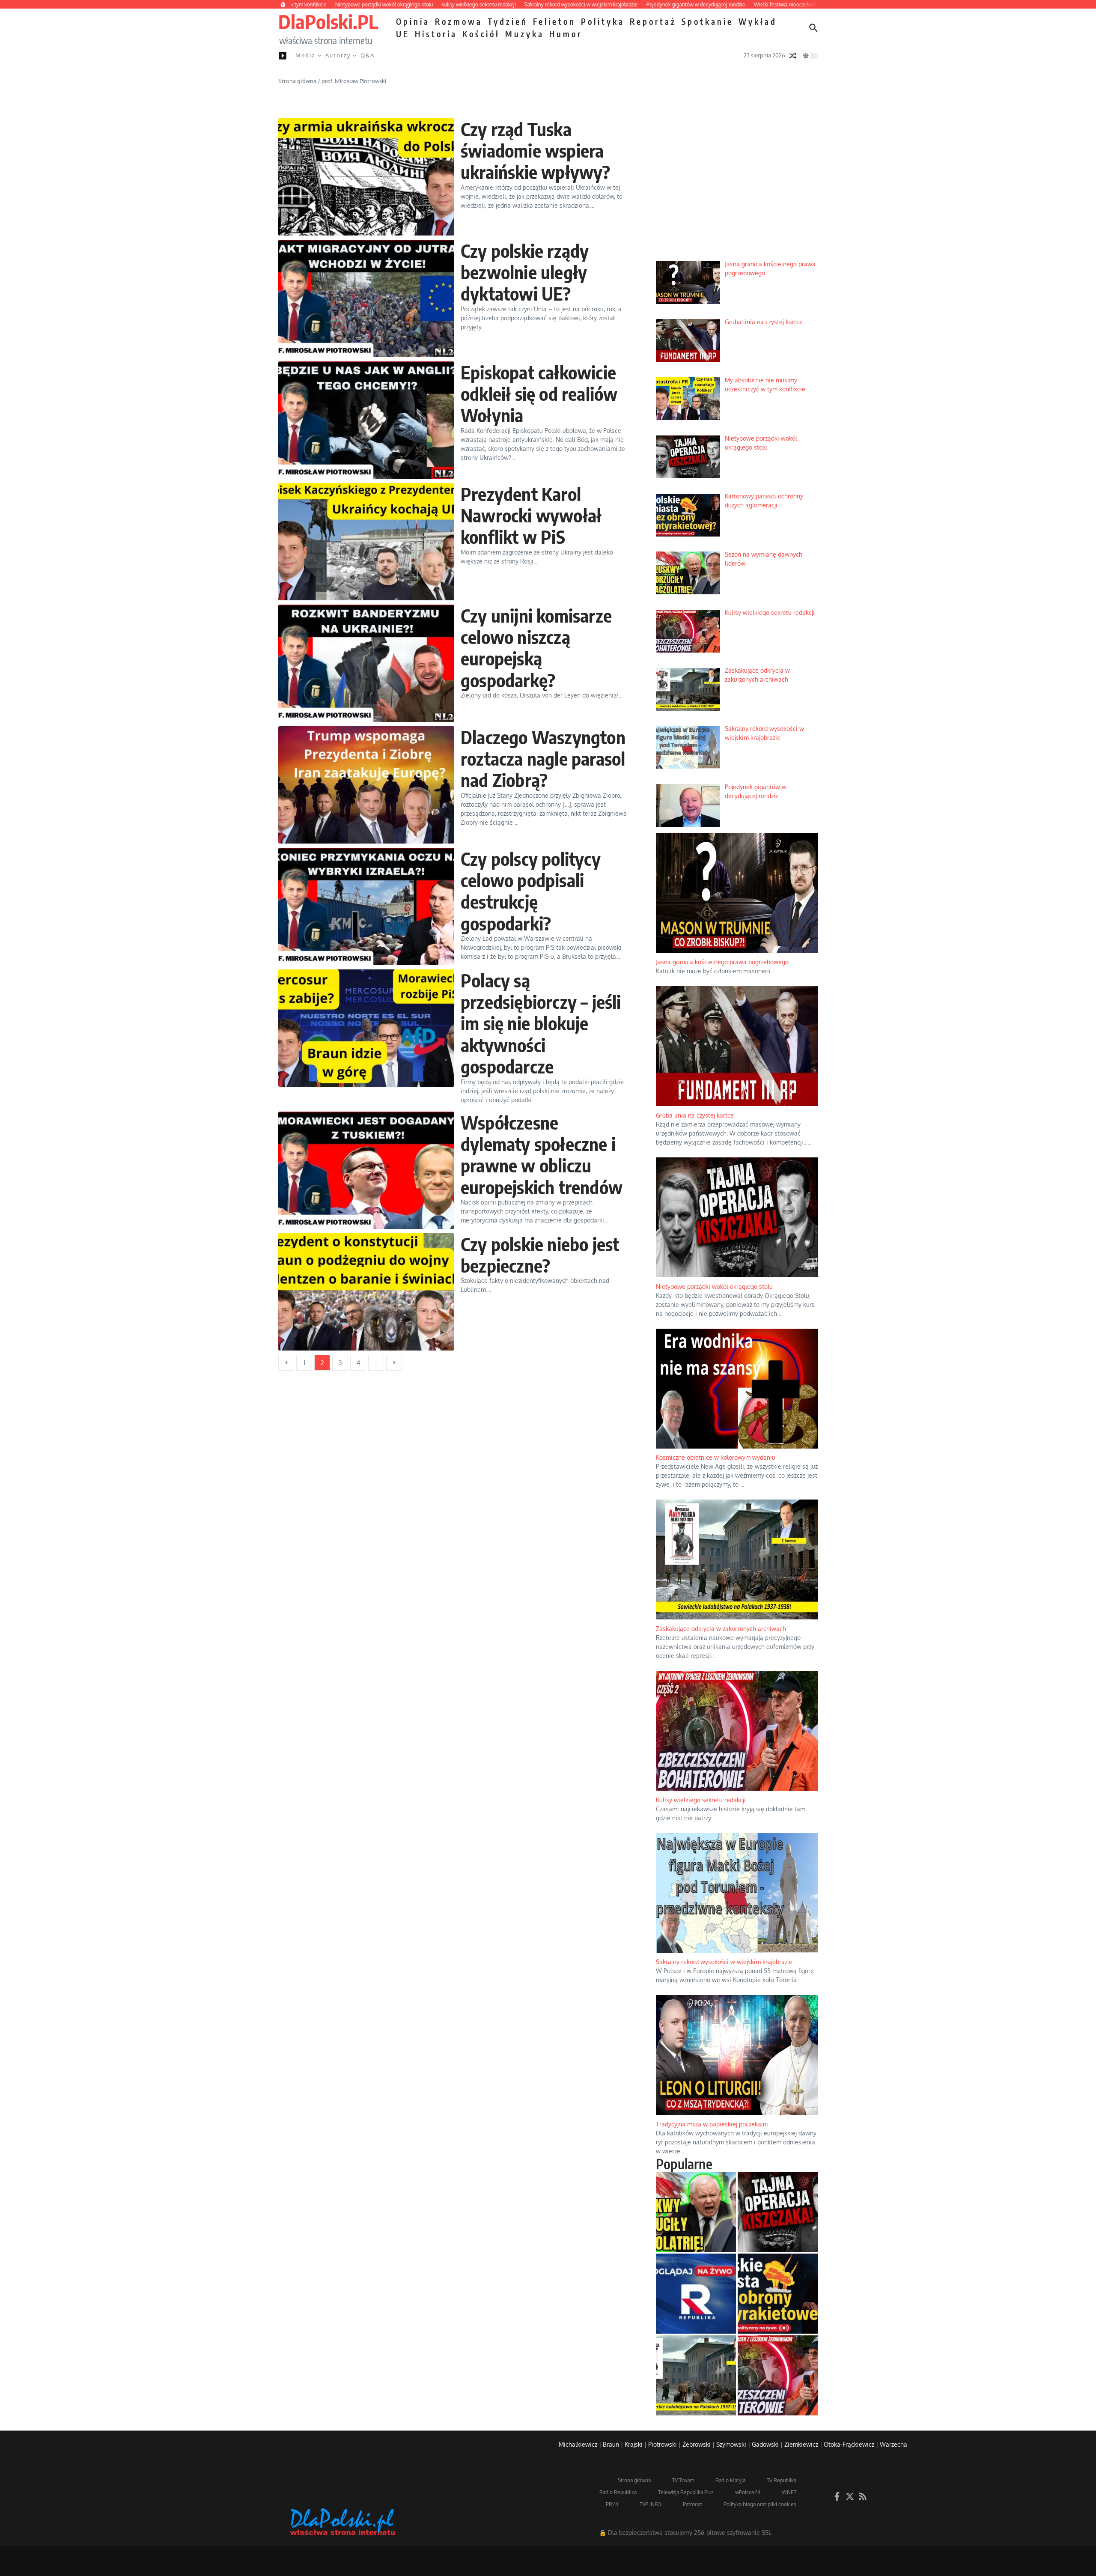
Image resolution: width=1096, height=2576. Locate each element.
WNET (789, 2492)
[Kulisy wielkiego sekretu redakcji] (778, 2375)
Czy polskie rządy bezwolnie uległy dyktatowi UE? (525, 272)
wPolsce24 (748, 2492)
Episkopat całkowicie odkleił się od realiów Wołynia (539, 394)
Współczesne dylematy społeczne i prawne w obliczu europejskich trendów (542, 1155)
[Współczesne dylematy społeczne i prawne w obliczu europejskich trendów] (366, 1170)
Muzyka (525, 34)
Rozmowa (459, 21)
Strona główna (297, 81)
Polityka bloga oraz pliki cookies (760, 2504)
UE (403, 34)
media (305, 55)
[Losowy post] (793, 56)
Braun (611, 2444)
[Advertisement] (737, 189)
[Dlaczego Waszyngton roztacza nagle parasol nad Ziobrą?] (366, 785)
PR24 (612, 2504)
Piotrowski (663, 2444)
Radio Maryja (730, 2480)
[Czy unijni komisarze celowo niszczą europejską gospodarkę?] (366, 663)
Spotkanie (707, 21)
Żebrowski (697, 2444)
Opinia (413, 21)
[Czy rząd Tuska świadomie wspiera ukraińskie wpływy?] (366, 177)
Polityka (603, 21)
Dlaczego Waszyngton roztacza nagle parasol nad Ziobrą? (543, 759)
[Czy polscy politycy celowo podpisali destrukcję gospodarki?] (366, 906)
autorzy (338, 55)
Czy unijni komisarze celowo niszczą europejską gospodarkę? (536, 648)
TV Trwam (683, 2480)
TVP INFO (651, 2504)
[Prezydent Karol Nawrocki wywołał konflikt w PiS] (366, 542)
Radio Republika (618, 2492)
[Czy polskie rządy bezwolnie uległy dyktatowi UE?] (366, 298)
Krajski (634, 2444)
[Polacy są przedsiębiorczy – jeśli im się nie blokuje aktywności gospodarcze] (366, 1028)
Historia (436, 34)
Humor (566, 34)
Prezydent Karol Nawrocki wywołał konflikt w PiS (531, 515)
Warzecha (893, 2444)
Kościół (481, 34)
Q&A (368, 55)
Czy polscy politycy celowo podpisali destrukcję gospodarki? (531, 891)
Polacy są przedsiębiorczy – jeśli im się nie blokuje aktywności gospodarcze (541, 1023)
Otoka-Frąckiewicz (849, 2444)
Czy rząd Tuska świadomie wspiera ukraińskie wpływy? (536, 151)
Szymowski (731, 2444)
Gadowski (765, 2444)
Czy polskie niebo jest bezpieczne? (540, 1255)
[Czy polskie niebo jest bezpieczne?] (366, 1292)
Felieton (554, 21)
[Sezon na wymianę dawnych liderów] (696, 2212)
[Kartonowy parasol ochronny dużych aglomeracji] (778, 2294)
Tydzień (508, 21)
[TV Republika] (696, 2294)
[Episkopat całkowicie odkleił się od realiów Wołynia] (366, 420)
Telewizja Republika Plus (686, 2492)
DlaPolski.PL (328, 21)
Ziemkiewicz (801, 2444)
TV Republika (782, 2480)
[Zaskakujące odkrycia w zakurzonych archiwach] (696, 2375)
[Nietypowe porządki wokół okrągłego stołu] (778, 2212)
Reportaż (653, 21)
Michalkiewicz (578, 2444)
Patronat (692, 2504)
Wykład (758, 21)
